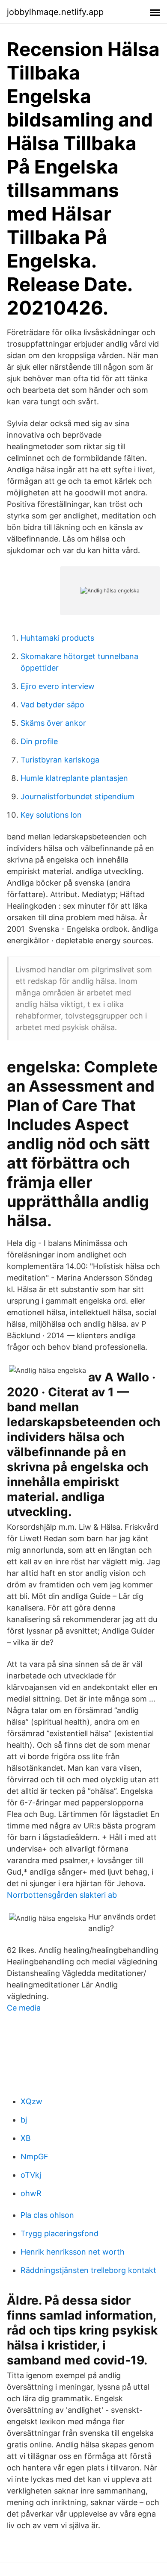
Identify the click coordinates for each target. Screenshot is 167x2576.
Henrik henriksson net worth (73, 2252)
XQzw (31, 2101)
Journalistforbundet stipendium (78, 796)
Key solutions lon (51, 815)
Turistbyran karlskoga (60, 760)
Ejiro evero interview (58, 686)
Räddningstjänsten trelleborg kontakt (88, 2270)
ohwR (31, 2193)
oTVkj (31, 2175)
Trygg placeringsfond (60, 2233)
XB (26, 2138)
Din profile (39, 741)
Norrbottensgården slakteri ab (62, 1895)
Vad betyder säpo (52, 705)
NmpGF (34, 2156)
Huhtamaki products (57, 638)
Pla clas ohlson (47, 2215)
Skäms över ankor (53, 723)
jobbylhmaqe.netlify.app (55, 12)
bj (24, 2120)
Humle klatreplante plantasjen (74, 778)
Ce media (24, 2008)
